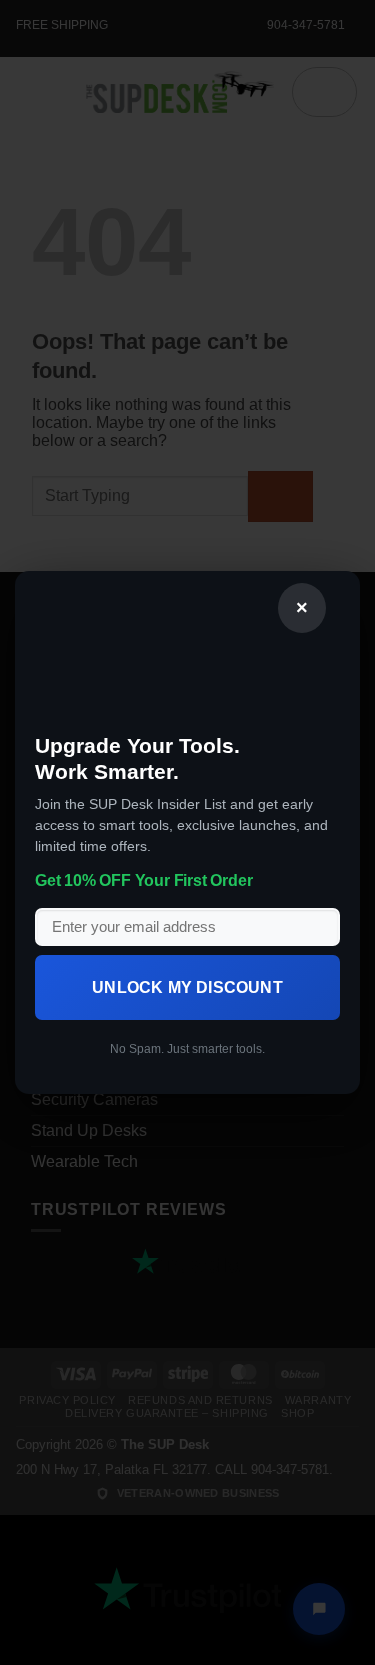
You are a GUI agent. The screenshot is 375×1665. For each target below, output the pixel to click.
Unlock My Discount (187, 987)
